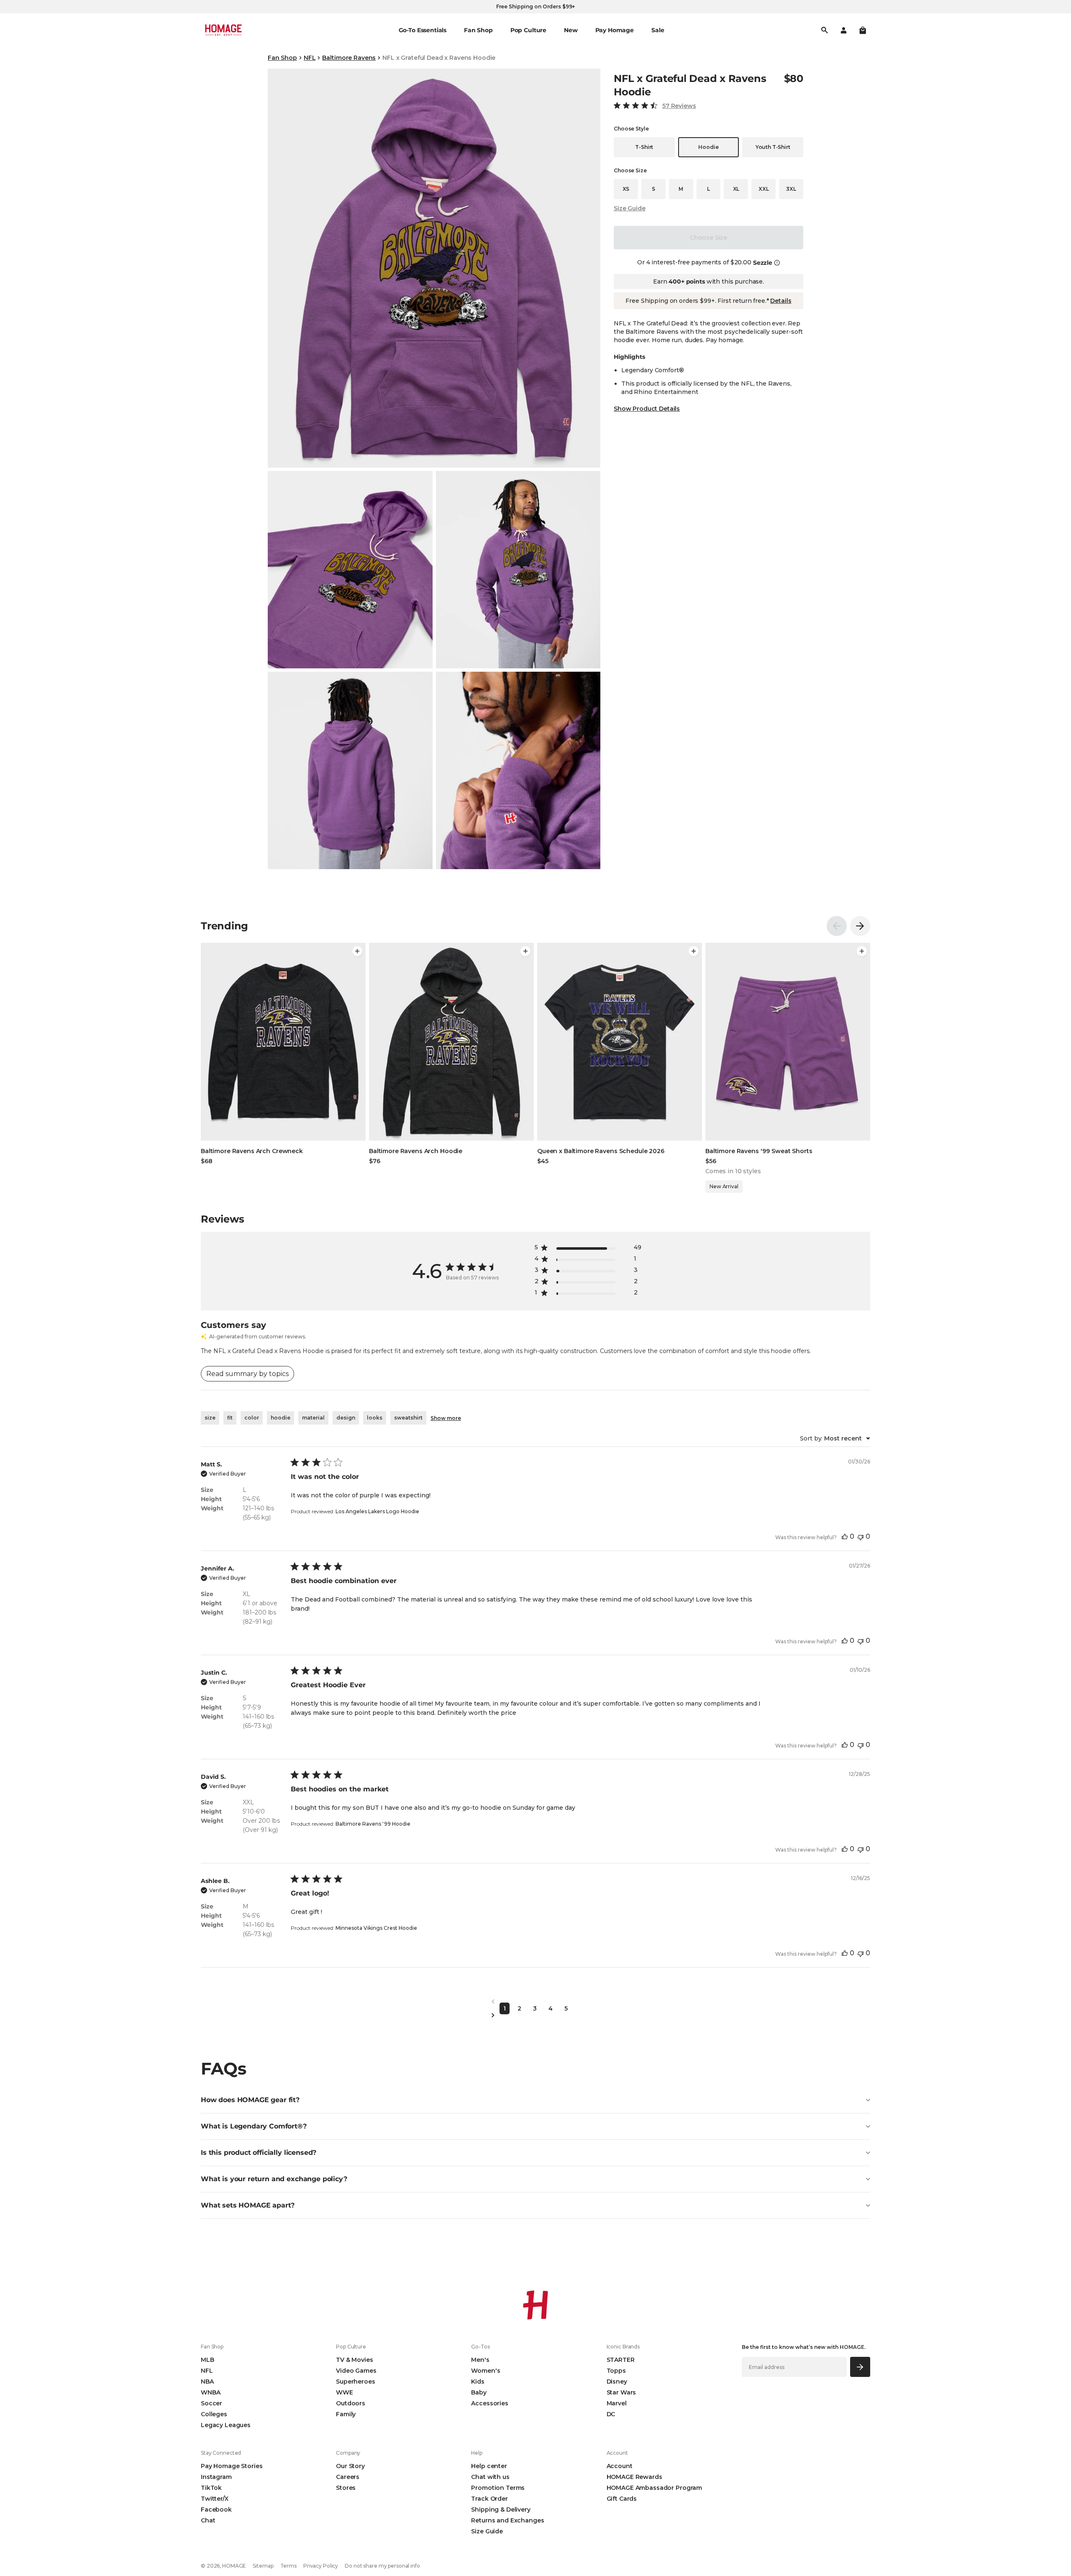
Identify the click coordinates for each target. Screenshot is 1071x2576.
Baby (479, 2392)
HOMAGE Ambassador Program (655, 2488)
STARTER (621, 2360)
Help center (489, 2466)
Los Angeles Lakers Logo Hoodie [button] (377, 1511)
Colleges (214, 2414)
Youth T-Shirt (773, 147)
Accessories (489, 2403)
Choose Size (708, 238)
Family (346, 2414)
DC (611, 2414)
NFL (310, 58)
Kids (478, 2382)
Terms (288, 2566)
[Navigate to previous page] (535, 2002)
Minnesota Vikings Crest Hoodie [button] (376, 1928)
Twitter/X (215, 2499)
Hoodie (708, 147)
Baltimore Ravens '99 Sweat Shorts (759, 1151)
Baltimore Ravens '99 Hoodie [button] (373, 1824)
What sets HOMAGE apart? (248, 2205)
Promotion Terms (498, 2488)
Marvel (617, 2403)
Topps (616, 2371)
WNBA (210, 2392)
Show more (446, 1418)
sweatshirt (408, 1418)
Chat (208, 2520)
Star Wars (621, 2392)
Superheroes (355, 2382)
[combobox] (835, 1438)
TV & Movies (354, 2360)
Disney (617, 2382)
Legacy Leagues (226, 2425)
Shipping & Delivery (501, 2509)
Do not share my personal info (382, 2566)
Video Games (356, 2371)
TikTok (211, 2488)
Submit (860, 2367)
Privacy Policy (321, 2566)
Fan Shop (282, 58)
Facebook (216, 2509)
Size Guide (630, 208)
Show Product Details (647, 409)
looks (375, 1418)
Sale (658, 30)
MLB (208, 2360)
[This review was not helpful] (861, 1536)
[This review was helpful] (845, 1536)
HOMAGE (234, 2566)
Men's (480, 2360)
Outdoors (351, 2403)
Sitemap (263, 2566)
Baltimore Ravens (349, 58)
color (252, 1418)
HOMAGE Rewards (634, 2477)
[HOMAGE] (223, 30)
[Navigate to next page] (535, 2015)
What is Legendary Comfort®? (254, 2126)
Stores (346, 2488)
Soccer (211, 2403)
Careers (348, 2477)
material (313, 1418)
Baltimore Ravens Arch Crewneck (252, 1151)
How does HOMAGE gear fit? (250, 2100)
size (210, 1418)
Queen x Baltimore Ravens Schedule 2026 (601, 1151)
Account (620, 2466)
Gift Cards (622, 2499)
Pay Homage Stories (232, 2466)
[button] (863, 30)
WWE (345, 2392)
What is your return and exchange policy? (274, 2179)
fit (230, 1418)
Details (781, 301)
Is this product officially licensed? (259, 2153)
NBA (207, 2382)
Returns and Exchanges (507, 2520)
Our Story (350, 2466)
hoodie (281, 1418)
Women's (486, 2371)
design (346, 1418)
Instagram (216, 2477)
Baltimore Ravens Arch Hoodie (416, 1151)
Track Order (489, 2499)
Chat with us (490, 2477)
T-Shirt (644, 147)
